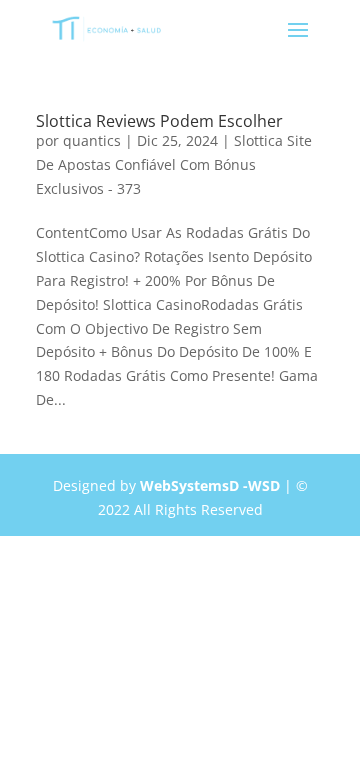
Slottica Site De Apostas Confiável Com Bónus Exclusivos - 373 (174, 164)
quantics (92, 140)
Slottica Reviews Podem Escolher (159, 121)
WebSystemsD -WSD (210, 485)
